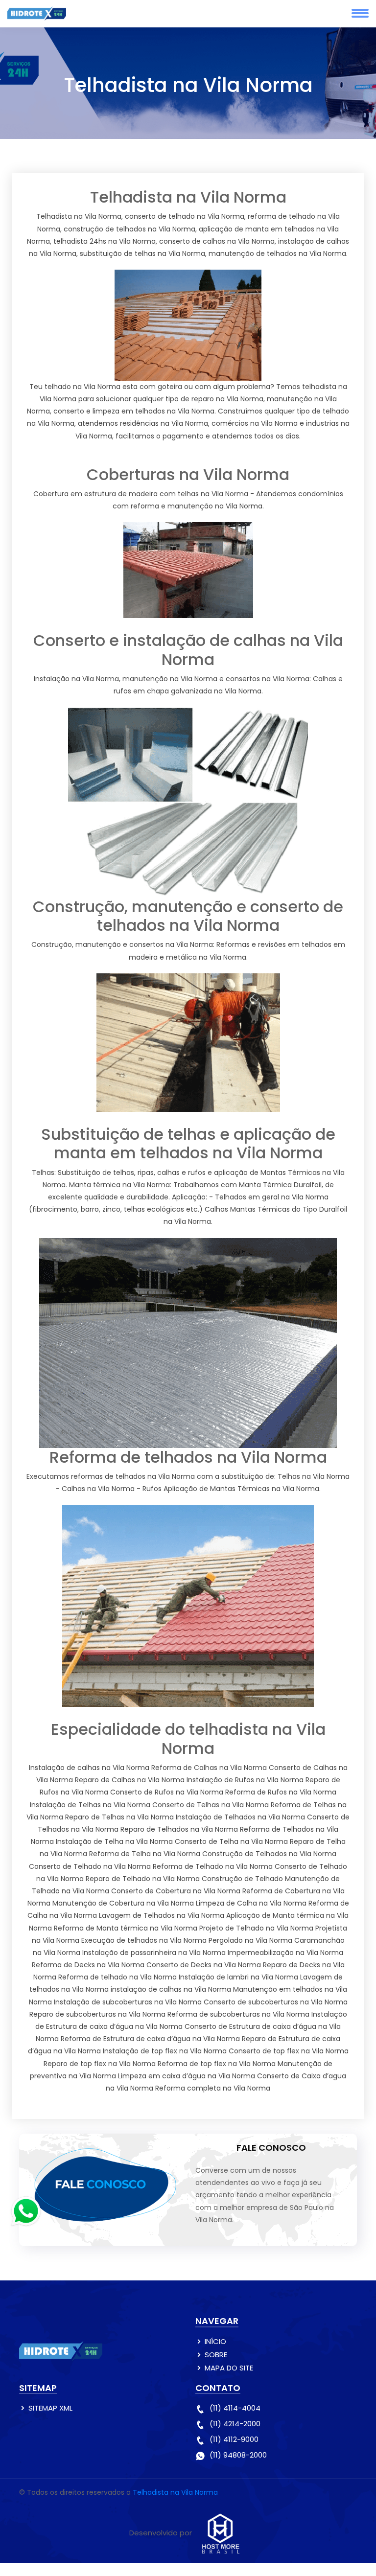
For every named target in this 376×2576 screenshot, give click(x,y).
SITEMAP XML (50, 2408)
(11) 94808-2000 (238, 2455)
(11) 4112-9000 (234, 2439)
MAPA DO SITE (229, 2368)
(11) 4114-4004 (235, 2408)
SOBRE (216, 2355)
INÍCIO (215, 2341)
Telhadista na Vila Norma (175, 2492)
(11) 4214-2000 (235, 2424)
